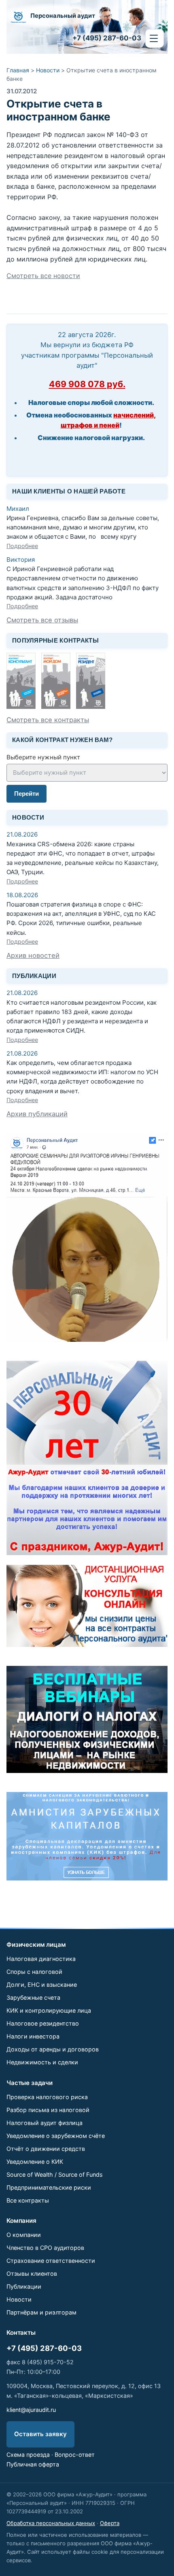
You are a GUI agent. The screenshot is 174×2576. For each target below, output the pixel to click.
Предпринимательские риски (49, 2187)
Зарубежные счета (33, 1997)
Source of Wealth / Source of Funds (55, 2174)
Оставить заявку (40, 2434)
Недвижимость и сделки (42, 2062)
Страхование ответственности (51, 2261)
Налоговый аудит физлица (45, 2123)
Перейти (27, 794)
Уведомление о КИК (35, 2162)
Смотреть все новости (43, 276)
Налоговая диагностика (41, 1959)
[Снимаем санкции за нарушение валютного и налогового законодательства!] (87, 1836)
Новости (48, 70)
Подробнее (22, 546)
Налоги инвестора (33, 2036)
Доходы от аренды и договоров (53, 2049)
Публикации (24, 2286)
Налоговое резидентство (43, 2023)
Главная (18, 70)
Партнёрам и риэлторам (41, 2312)
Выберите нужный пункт (43, 757)
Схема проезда (28, 2455)
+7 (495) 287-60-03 (44, 2348)
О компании (24, 2235)
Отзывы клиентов (32, 2273)
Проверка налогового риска (47, 2097)
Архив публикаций (37, 1114)
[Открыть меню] (155, 38)
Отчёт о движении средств (46, 2149)
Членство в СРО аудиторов (45, 2248)
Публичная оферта (33, 2464)
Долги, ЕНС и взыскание (42, 1985)
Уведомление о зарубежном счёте (56, 2136)
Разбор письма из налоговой (48, 2110)
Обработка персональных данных (51, 2523)
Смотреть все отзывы (42, 620)
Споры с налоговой (34, 1972)
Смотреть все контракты (48, 720)
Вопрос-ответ (75, 2455)
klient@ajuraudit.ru (31, 2410)
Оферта (110, 2523)
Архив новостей (33, 955)
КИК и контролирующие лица (49, 2010)
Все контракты (28, 2200)
